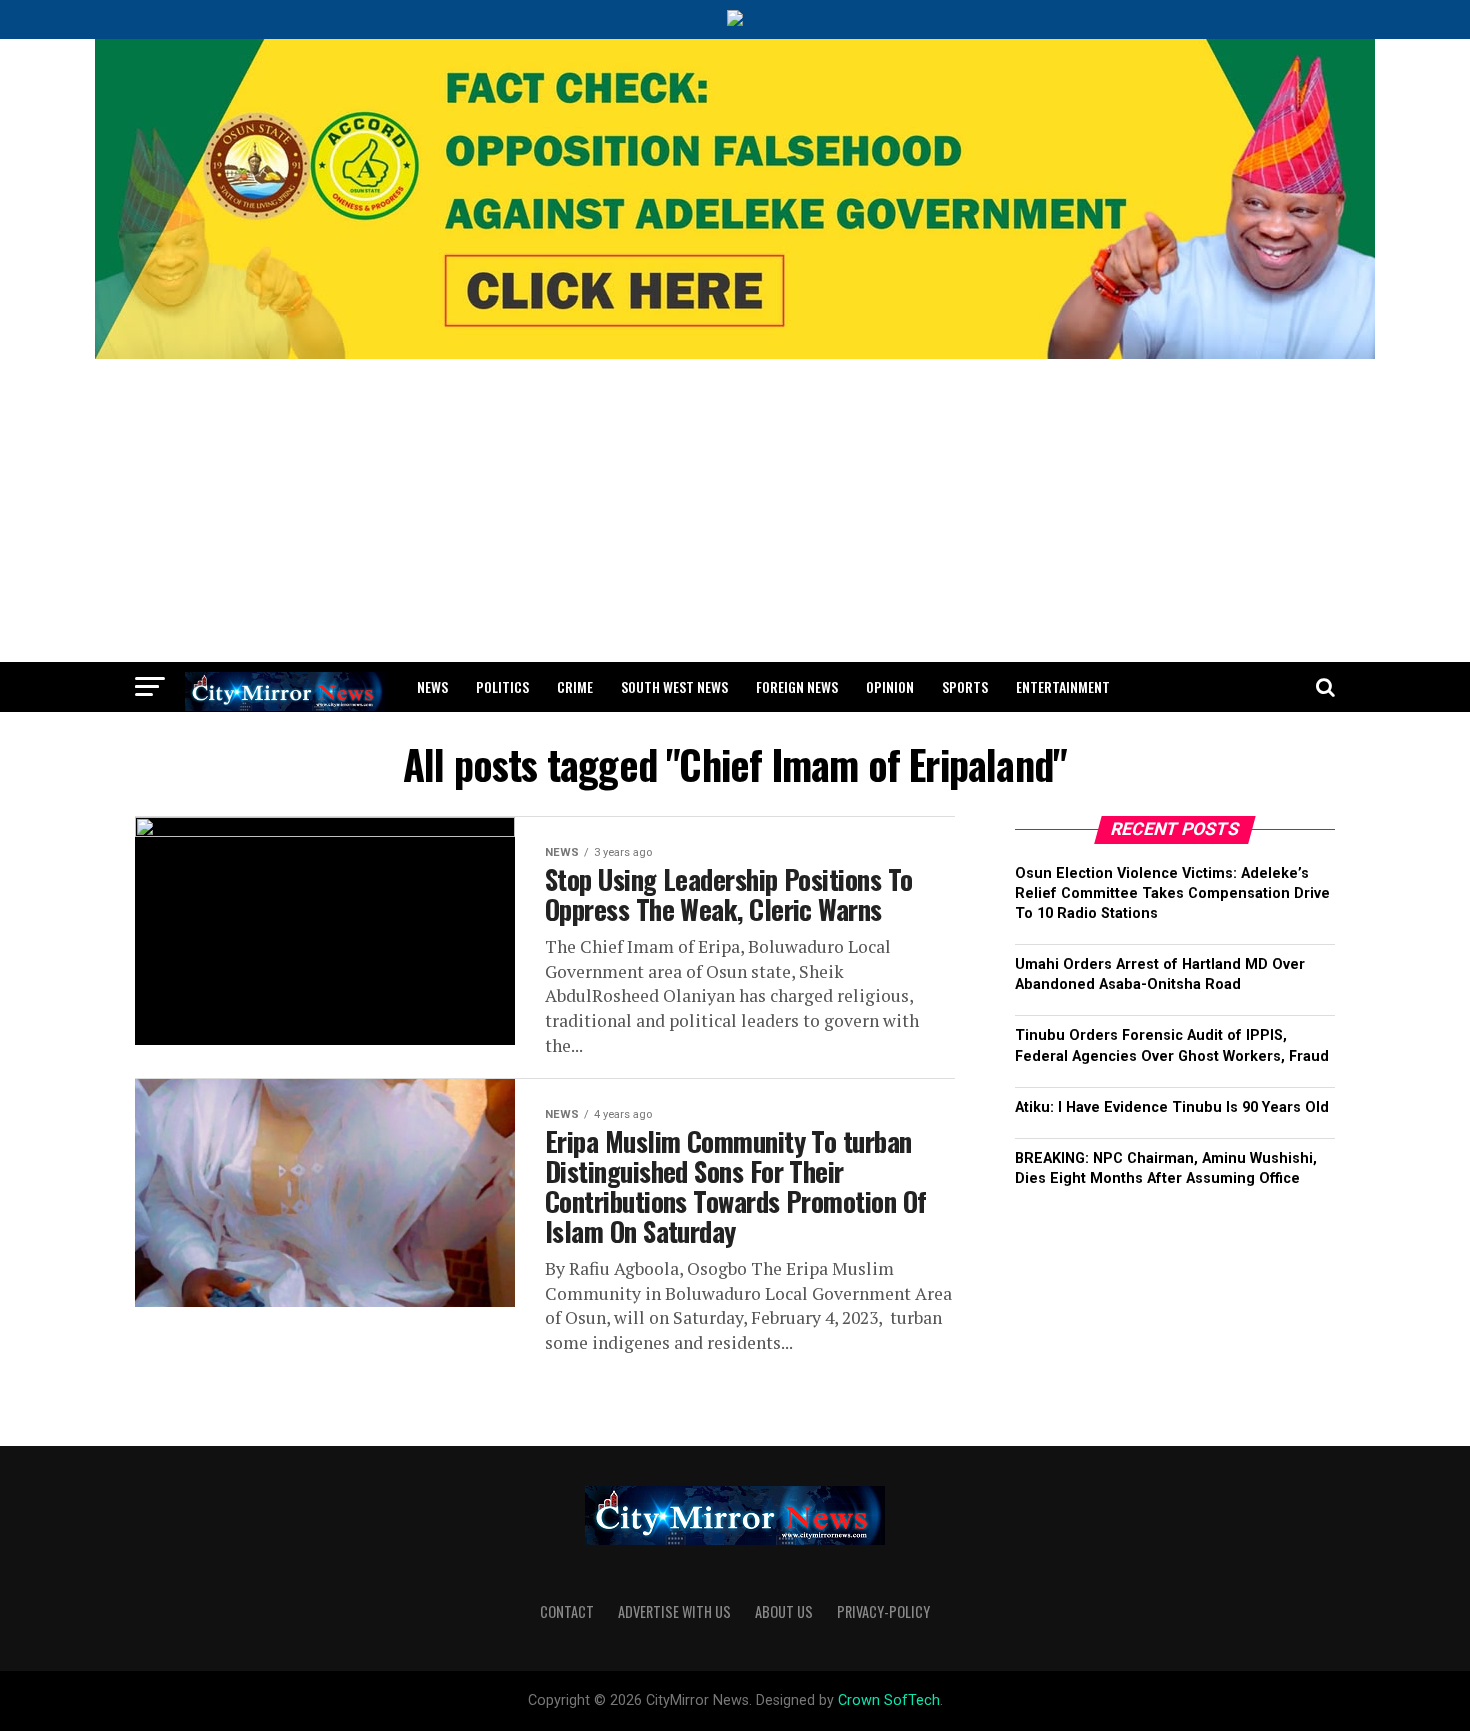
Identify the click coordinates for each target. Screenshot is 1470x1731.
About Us (784, 1611)
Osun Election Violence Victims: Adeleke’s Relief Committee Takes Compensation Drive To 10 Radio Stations (1172, 893)
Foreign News (797, 686)
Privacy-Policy (883, 1611)
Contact (567, 1611)
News (432, 686)
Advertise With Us (674, 1611)
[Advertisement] (735, 512)
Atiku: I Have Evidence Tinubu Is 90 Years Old (1172, 1107)
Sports (965, 686)
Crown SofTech (889, 1700)
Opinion (890, 686)
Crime (575, 686)
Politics (502, 686)
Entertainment (1063, 686)
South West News (674, 686)
